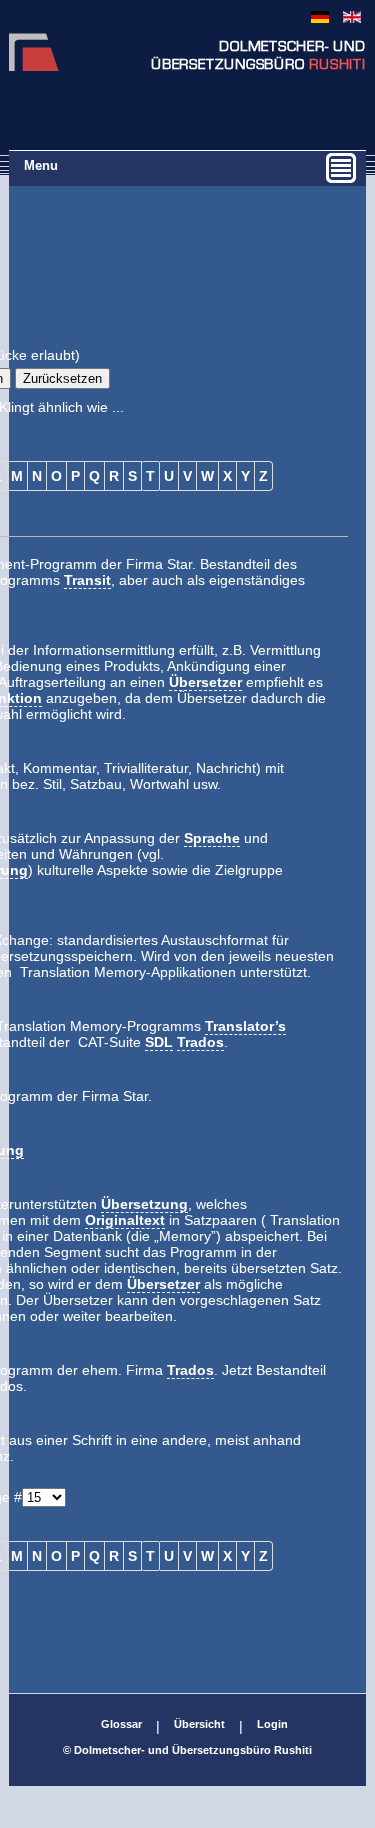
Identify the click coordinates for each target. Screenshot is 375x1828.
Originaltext (125, 1220)
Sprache (212, 838)
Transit (87, 580)
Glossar (121, 1724)
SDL (159, 1042)
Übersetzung (144, 1204)
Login (272, 1724)
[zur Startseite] (34, 66)
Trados (200, 1042)
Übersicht (199, 1724)
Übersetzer (205, 682)
